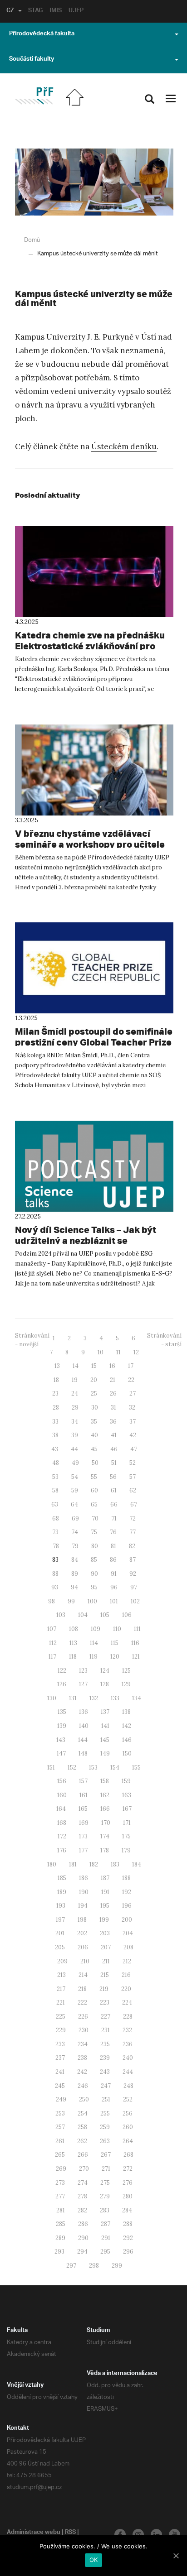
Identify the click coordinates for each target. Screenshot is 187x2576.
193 (61, 1906)
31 (113, 1408)
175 (126, 1836)
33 (55, 1422)
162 (105, 1795)
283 (105, 2210)
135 (62, 1712)
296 (128, 2252)
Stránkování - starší (164, 1340)
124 (105, 1671)
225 (61, 2017)
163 (127, 1795)
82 (132, 1546)
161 (84, 1795)
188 (126, 1878)
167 (127, 1809)
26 (113, 1394)
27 (133, 1394)
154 (115, 1768)
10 (101, 1352)
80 (95, 1546)
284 (127, 2210)
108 (74, 1629)
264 (128, 2141)
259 (105, 2127)
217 (61, 1989)
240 (128, 2058)
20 (94, 1380)
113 (73, 1643)
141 (105, 1726)
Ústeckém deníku (124, 446)
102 (135, 1601)
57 (133, 1477)
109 (96, 1629)
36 (113, 1422)
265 (60, 2155)
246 (83, 2086)
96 (114, 1587)
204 (128, 1933)
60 (94, 1490)
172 (62, 1836)
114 (94, 1643)
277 (60, 2196)
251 (106, 2099)
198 (82, 1920)
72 (133, 1518)
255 (105, 2113)
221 (61, 2003)
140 (84, 1726)
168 (62, 1823)
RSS (70, 2533)
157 (83, 1781)
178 (105, 1850)
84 (75, 1560)
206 (83, 1947)
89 (75, 1574)
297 (71, 2266)
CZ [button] (10, 11)
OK (94, 2560)
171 (127, 1823)
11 (118, 1352)
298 (94, 2266)
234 (83, 2044)
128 (105, 1684)
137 (105, 1712)
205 (60, 1947)
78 (56, 1546)
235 (105, 2044)
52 (133, 1463)
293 (59, 2252)
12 (136, 1352)
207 (106, 1947)
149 (105, 1753)
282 (82, 2210)
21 (113, 1380)
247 (106, 2086)
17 (131, 1366)
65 (94, 1504)
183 (115, 1864)
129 (126, 1684)
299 (117, 2266)
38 (55, 1435)
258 (82, 2127)
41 (114, 1435)
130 (52, 1698)
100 (92, 1601)
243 (105, 2072)
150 (127, 1753)
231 (106, 2030)
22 (131, 1380)
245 (60, 2086)
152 (72, 1768)
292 (128, 2238)
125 (126, 1671)
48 (56, 1463)
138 (126, 1712)
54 (75, 1477)
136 (84, 1712)
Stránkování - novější (32, 1340)
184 (137, 1864)
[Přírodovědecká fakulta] (34, 96)
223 (105, 2003)
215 (105, 1975)
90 (94, 1574)
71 (114, 1518)
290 (83, 2238)
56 (113, 1477)
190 (84, 1892)
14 (76, 1366)
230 (84, 2030)
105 (105, 1615)
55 (94, 1477)
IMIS (56, 11)
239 (105, 2058)
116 (135, 1643)
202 (82, 1933)
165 (83, 1809)
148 (83, 1753)
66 (114, 1504)
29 (75, 1408)
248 (128, 2086)
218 (82, 1989)
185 (62, 1878)
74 (75, 1532)
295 (105, 2252)
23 (55, 1394)
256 (128, 2113)
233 (60, 2044)
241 (60, 2072)
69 (75, 1518)
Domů (32, 240)
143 (61, 1740)
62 (133, 1490)
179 (126, 1850)
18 (56, 1380)
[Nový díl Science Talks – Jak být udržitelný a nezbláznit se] (94, 1166)
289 (60, 2238)
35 (94, 1422)
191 (105, 1892)
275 (105, 2183)
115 (115, 1643)
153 (93, 1768)
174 (105, 1836)
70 (95, 1518)
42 (133, 1435)
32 (132, 1408)
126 (62, 1684)
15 (94, 1366)
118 (73, 1657)
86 (113, 1560)
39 (75, 1435)
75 (94, 1532)
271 (106, 2169)
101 (114, 1601)
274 (83, 2183)
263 (105, 2141)
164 (61, 1809)
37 (133, 1422)
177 (83, 1850)
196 (127, 1906)
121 (136, 1657)
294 (82, 2252)
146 (127, 1740)
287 (106, 2224)
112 (53, 1643)
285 (61, 2224)
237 (60, 2058)
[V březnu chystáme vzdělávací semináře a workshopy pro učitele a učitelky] (94, 770)
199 (104, 1920)
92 (133, 1574)
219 (104, 1989)
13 (57, 1366)
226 (83, 2017)
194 (83, 1906)
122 (62, 1671)
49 (75, 1463)
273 (60, 2183)
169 (84, 1823)
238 (82, 2058)
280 (128, 2196)
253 (60, 2113)
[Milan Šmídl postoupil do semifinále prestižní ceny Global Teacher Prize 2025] (94, 968)
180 (52, 1864)
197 (60, 1920)
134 (137, 1698)
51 (114, 1463)
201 (60, 1933)
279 (105, 2196)
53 (55, 1477)
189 (62, 1892)
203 (105, 1933)
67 (134, 1504)
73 (55, 1532)
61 (114, 1490)
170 (106, 1823)
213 (62, 1975)
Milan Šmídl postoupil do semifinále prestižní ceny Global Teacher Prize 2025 (94, 1042)
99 (71, 1601)
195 (105, 1906)
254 (83, 2113)
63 (55, 1504)
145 (105, 1740)
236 (128, 2044)
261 (60, 2141)
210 (85, 1961)
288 (128, 2224)
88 (55, 1574)
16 (112, 1366)
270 (84, 2169)
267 (106, 2155)
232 (127, 2030)
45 (94, 1449)
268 (128, 2155)
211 (106, 1961)
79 (75, 1546)
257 (60, 2127)
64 (74, 1504)
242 (82, 2072)
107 (52, 1629)
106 (127, 1615)
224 (127, 2003)
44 (74, 1449)
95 (94, 1587)
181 (73, 1864)
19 (75, 1380)
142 (127, 1726)
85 (94, 1560)
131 (73, 1698)
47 (134, 1449)
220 (126, 1989)
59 (75, 1490)
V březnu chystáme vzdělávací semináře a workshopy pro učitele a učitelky (90, 844)
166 (105, 1809)
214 (83, 1975)
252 (128, 2099)
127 (83, 1684)
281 (61, 2210)
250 (84, 2099)
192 (127, 1892)
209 (62, 1961)
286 (83, 2224)
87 (133, 1560)
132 (94, 1698)
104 (83, 1615)
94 (74, 1587)
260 (128, 2127)
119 (93, 1657)
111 (137, 1629)
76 (113, 1532)
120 (115, 1657)
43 (55, 1449)
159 (126, 1781)
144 (83, 1740)
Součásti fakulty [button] (32, 60)
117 (52, 1657)
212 (127, 1961)
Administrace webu (34, 2533)
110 (117, 1629)
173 (83, 1836)
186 (84, 1878)
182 (94, 1864)
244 (128, 2072)
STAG (35, 11)
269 (61, 2169)
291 (106, 2238)
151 (51, 1768)
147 (61, 1753)
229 (61, 2030)
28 (56, 1408)
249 (61, 2099)
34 (75, 1422)
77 (133, 1532)
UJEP (76, 11)
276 (128, 2183)
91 (114, 1574)
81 (113, 1546)
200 (127, 1920)
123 (83, 1671)
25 (94, 1394)
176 (62, 1850)
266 (83, 2155)
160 (62, 1795)
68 (56, 1518)
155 (136, 1768)
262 (82, 2141)
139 (62, 1726)
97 (134, 1587)
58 (55, 1490)
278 (82, 2196)
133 (115, 1698)
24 (75, 1394)
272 (128, 2169)
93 (55, 1587)
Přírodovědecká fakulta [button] (42, 34)
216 (126, 1975)
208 (128, 1947)
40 (94, 1435)
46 (114, 1449)
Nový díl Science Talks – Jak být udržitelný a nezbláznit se (86, 1235)
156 (62, 1781)
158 (105, 1781)
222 (82, 2003)
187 (105, 1878)
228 (128, 2017)
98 (52, 1601)
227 (106, 2017)
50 (95, 1463)
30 (95, 1408)
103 (61, 1615)
